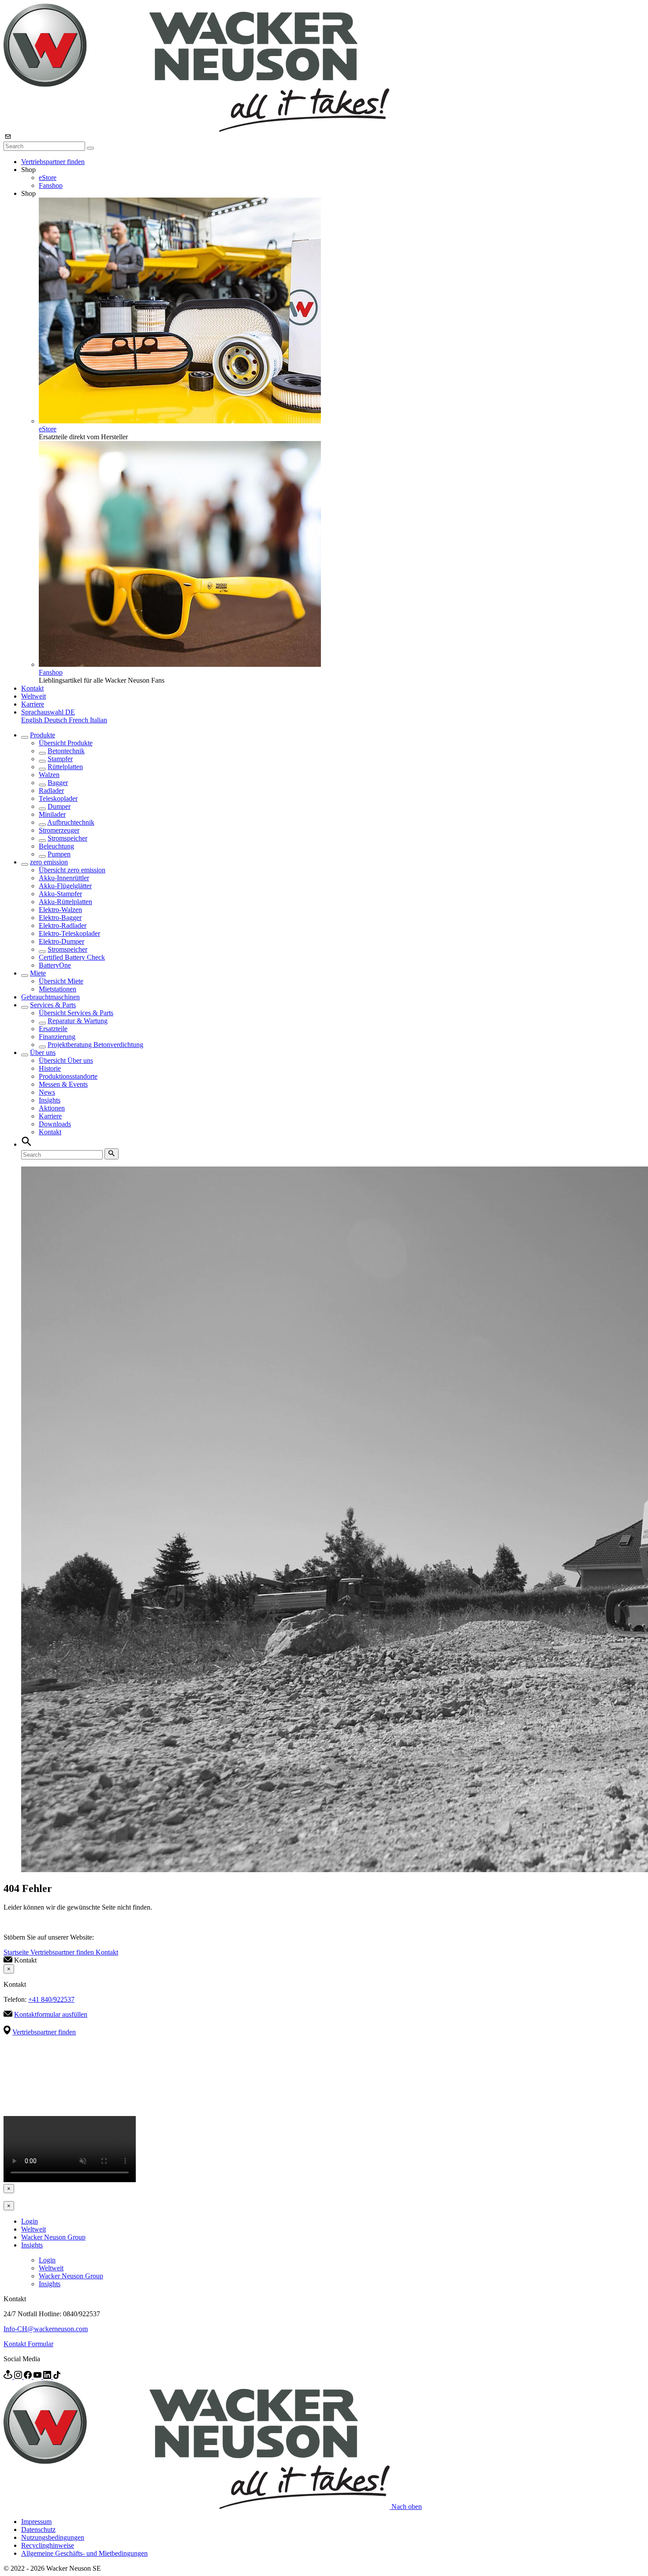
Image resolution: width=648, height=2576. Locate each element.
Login (30, 2221)
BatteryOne (55, 965)
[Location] (9, 2376)
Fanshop (51, 185)
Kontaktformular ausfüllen (51, 2014)
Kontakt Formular (28, 2344)
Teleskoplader (58, 798)
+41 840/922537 (51, 1999)
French (79, 720)
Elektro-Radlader (63, 925)
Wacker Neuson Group (53, 2237)
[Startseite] (196, 129)
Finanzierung (57, 1037)
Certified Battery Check (72, 957)
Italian (99, 720)
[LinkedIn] (48, 2376)
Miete (38, 973)
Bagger (58, 783)
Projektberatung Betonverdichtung (95, 1045)
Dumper (59, 806)
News (47, 1092)
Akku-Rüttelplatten (65, 902)
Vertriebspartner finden (53, 162)
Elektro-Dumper (61, 941)
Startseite (17, 1952)
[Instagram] (19, 2376)
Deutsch (56, 720)
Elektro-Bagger (60, 918)
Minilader (52, 814)
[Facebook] (29, 2376)
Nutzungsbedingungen (53, 2537)
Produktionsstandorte (68, 1076)
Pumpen (59, 854)
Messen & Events (63, 1084)
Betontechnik (66, 751)
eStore (48, 178)
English (33, 720)
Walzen (49, 775)
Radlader (51, 791)
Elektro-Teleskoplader (69, 933)
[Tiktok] (57, 2376)
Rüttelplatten (65, 767)
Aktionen (52, 1108)
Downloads (55, 1124)
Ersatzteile (53, 1029)
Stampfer (60, 759)
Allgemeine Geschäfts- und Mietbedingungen (84, 2553)
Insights (50, 1100)
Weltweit (34, 696)
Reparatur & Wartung (78, 1021)
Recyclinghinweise (48, 2545)
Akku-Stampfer (60, 894)
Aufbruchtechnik (71, 822)
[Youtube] (38, 2376)
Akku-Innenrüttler (64, 878)
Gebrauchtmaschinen (50, 997)
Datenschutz (38, 2529)
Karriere (33, 704)
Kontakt (32, 688)
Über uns (43, 1052)
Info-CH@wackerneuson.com (46, 2329)
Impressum (36, 2522)
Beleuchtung (56, 846)
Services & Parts (53, 1005)
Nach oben (407, 2507)
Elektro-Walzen (60, 910)
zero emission (49, 862)
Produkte (43, 735)
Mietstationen (58, 989)
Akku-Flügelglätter (65, 886)
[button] (48, 712)
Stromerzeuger (59, 830)
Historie (50, 1068)
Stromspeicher (67, 838)
